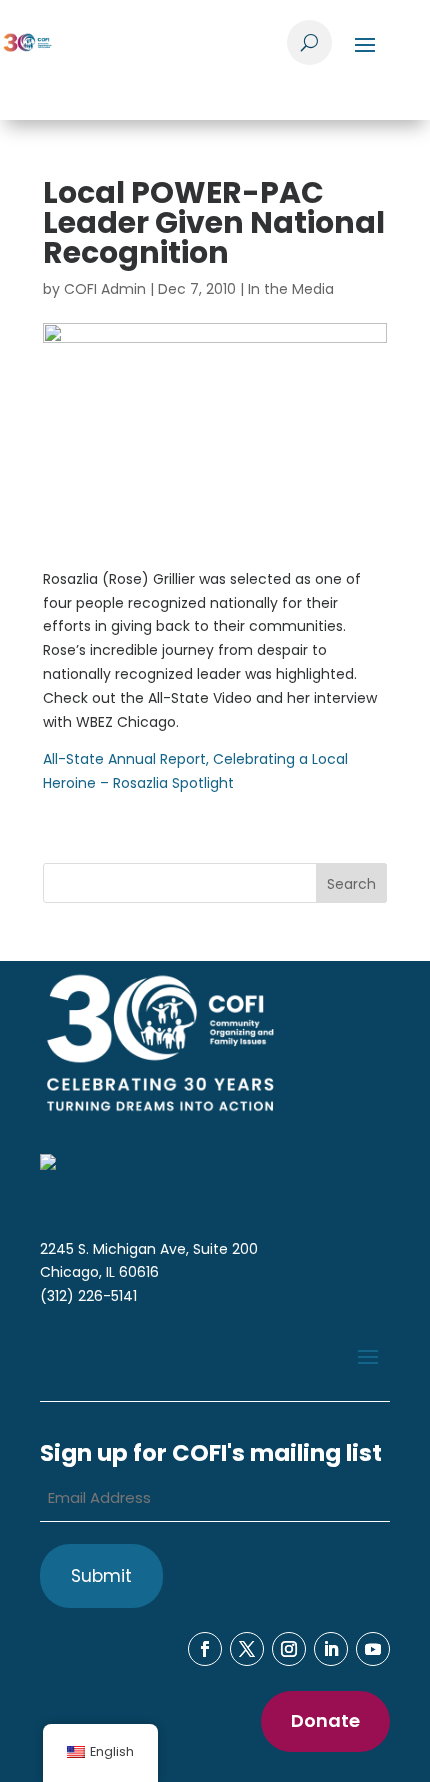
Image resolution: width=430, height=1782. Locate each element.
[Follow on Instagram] (289, 1649)
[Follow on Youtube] (373, 1649)
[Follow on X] (247, 1649)
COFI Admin (105, 289)
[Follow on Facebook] (205, 1649)
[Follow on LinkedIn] (331, 1649)
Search (351, 884)
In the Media (291, 289)
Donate (325, 1720)
